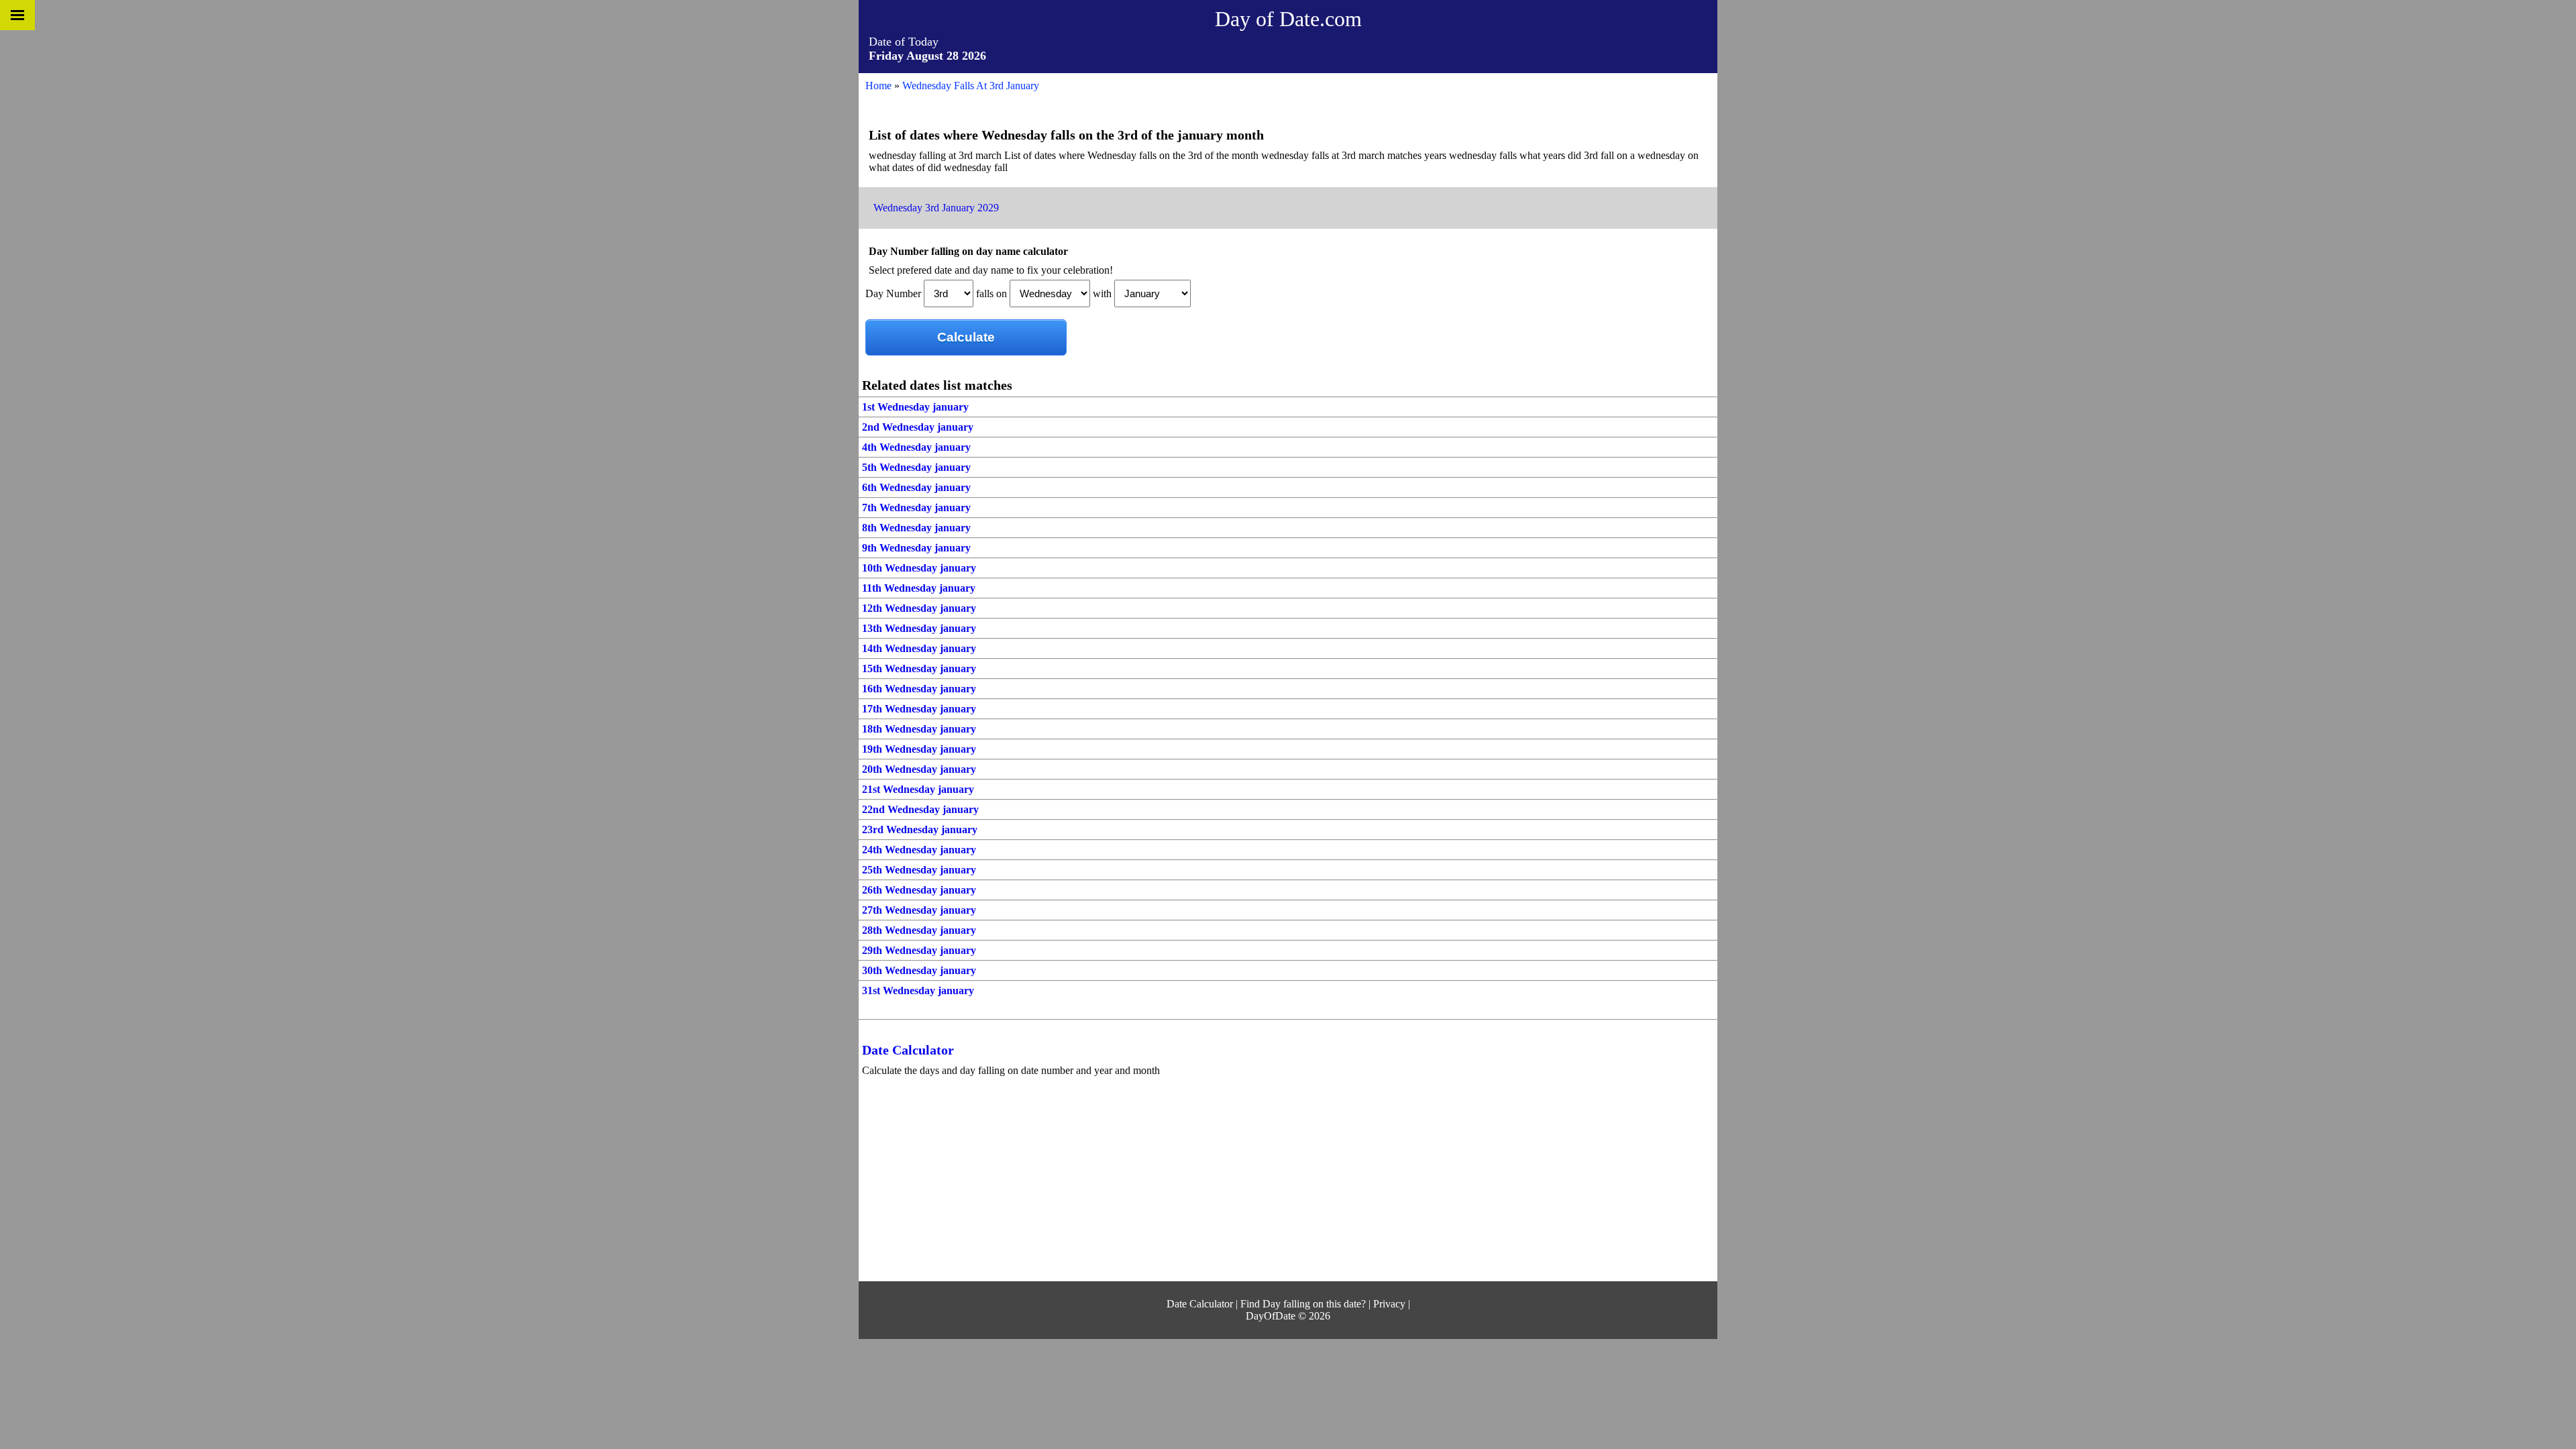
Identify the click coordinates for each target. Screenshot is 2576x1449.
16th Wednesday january (919, 689)
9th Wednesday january (916, 548)
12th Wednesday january (919, 608)
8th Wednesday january (916, 528)
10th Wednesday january (919, 568)
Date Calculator (908, 1050)
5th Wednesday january (916, 467)
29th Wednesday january (919, 950)
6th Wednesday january (916, 487)
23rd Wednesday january (920, 829)
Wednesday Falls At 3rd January (971, 86)
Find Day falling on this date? (1303, 1304)
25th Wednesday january (919, 870)
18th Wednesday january (919, 729)
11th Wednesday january (919, 588)
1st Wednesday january (915, 407)
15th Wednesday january (919, 668)
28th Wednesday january (919, 930)
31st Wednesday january (918, 990)
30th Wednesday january (919, 970)
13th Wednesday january (919, 628)
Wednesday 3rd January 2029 (936, 208)
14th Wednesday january (919, 648)
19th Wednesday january (919, 749)
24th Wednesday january (919, 850)
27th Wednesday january (919, 910)
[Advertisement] (1268, 1181)
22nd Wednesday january (920, 809)
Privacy (1389, 1304)
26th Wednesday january (919, 890)
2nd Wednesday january (918, 427)
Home (878, 86)
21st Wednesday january (918, 789)
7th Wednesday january (916, 507)
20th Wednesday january (919, 769)
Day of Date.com (1288, 19)
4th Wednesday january (916, 447)
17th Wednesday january (919, 709)
